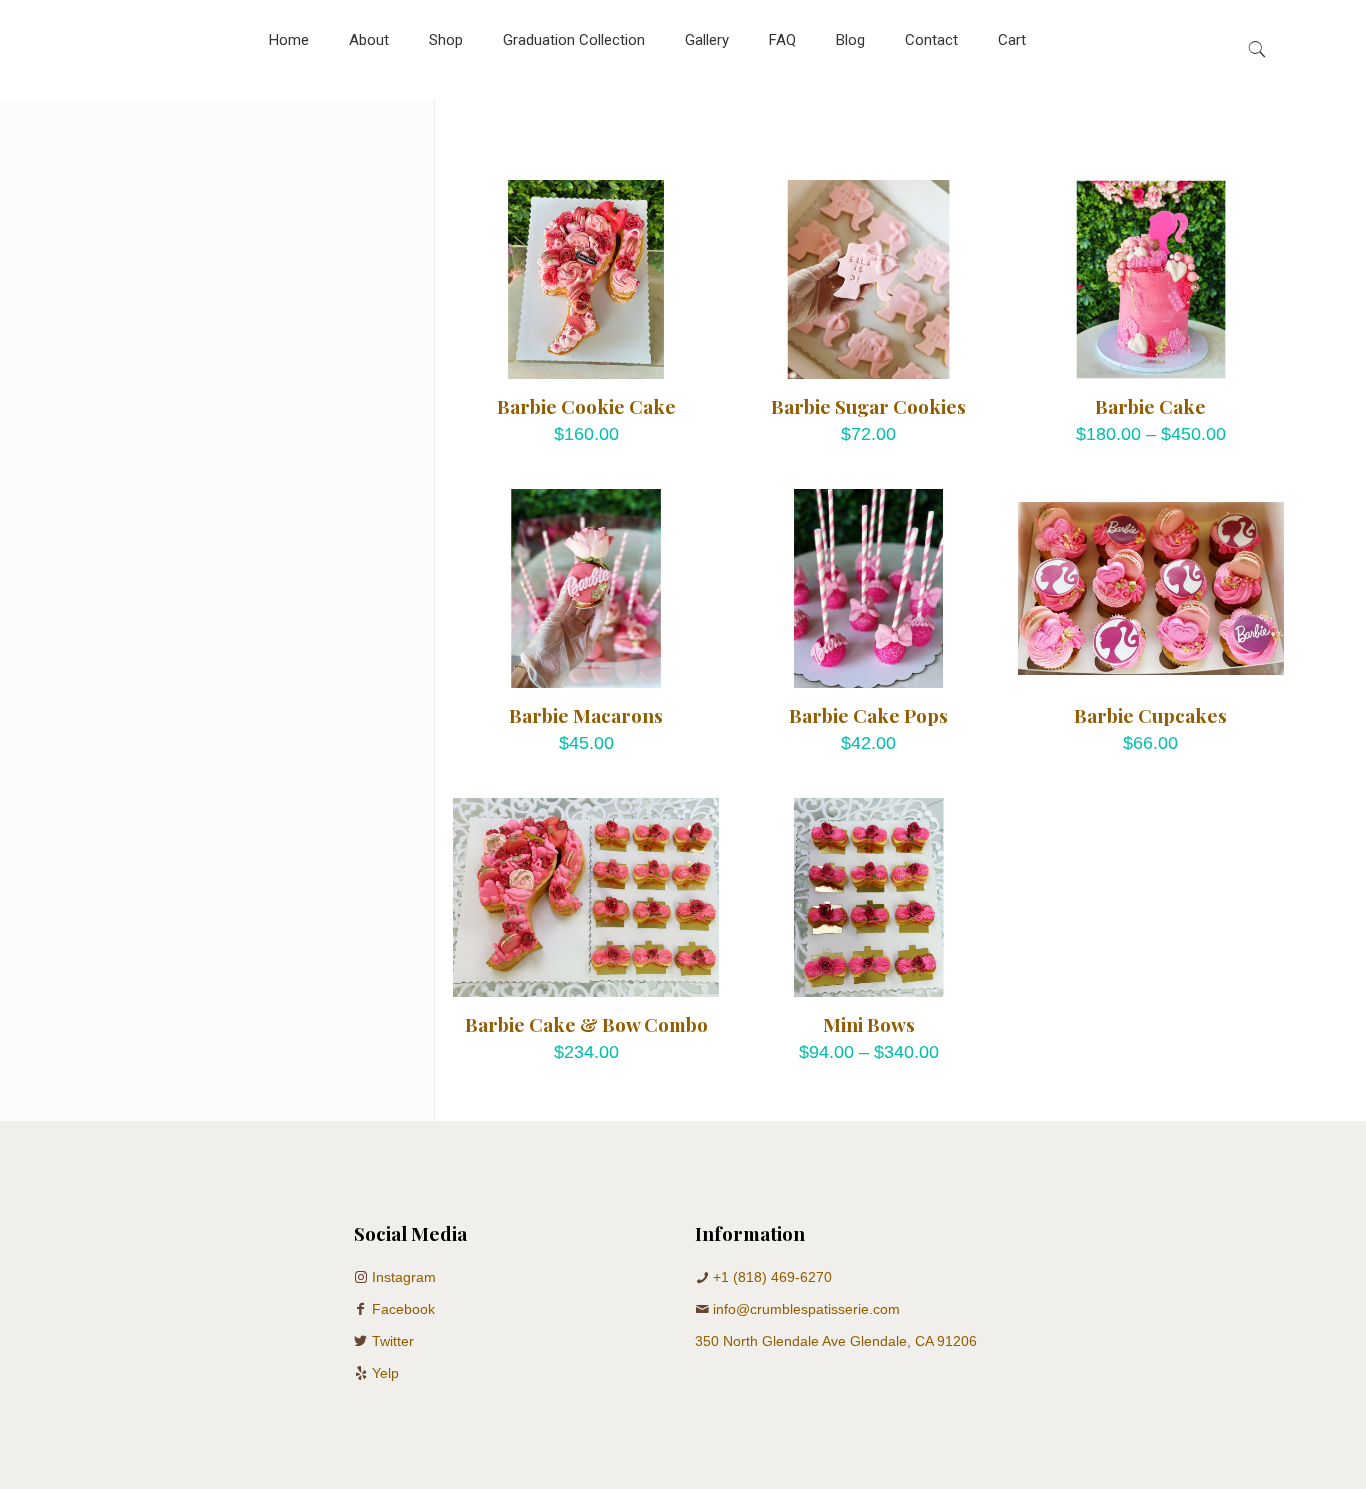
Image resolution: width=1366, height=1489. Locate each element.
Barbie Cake (1150, 406)
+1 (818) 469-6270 (772, 1277)
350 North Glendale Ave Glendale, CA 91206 (836, 1341)
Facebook (403, 1309)
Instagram (404, 1277)
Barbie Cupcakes (1150, 715)
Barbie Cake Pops (868, 715)
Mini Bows (869, 1024)
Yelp (385, 1373)
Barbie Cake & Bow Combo (586, 1024)
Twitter (393, 1341)
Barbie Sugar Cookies (868, 406)
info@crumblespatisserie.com (806, 1309)
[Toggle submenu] (446, 90)
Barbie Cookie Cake (586, 406)
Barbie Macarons (586, 715)
